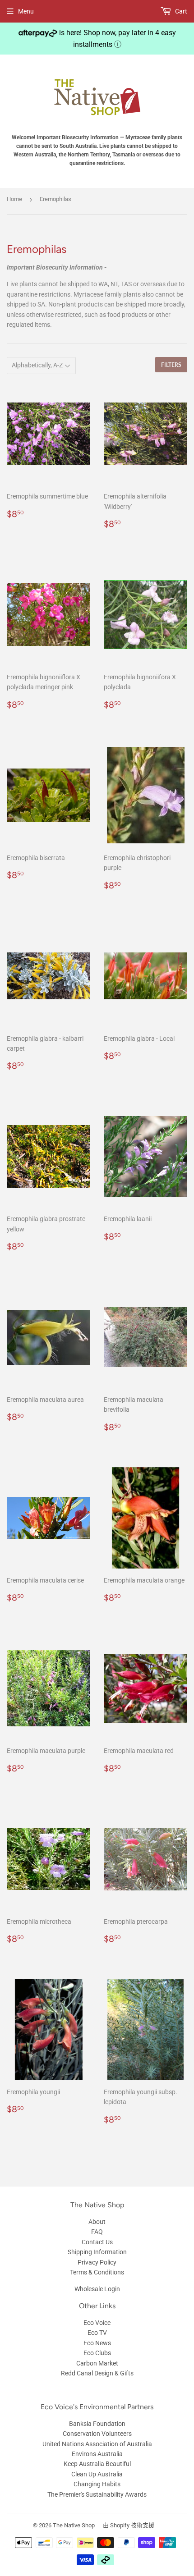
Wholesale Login (97, 2289)
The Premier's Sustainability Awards (97, 2494)
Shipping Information (97, 2252)
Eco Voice (97, 2323)
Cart (180, 11)
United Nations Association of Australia (97, 2444)
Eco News (97, 2343)
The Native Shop (74, 2525)
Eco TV (97, 2333)
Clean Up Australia (97, 2474)
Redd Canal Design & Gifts (97, 2373)
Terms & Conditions (97, 2272)
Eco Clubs (97, 2353)
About (97, 2222)
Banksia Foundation (97, 2424)
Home (14, 199)
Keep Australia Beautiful (97, 2464)
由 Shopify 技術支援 (129, 2525)
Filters (171, 365)
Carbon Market (97, 2363)
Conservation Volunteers (97, 2434)
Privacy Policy (97, 2262)
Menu (26, 11)
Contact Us (97, 2242)
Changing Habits (97, 2484)
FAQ (97, 2232)
